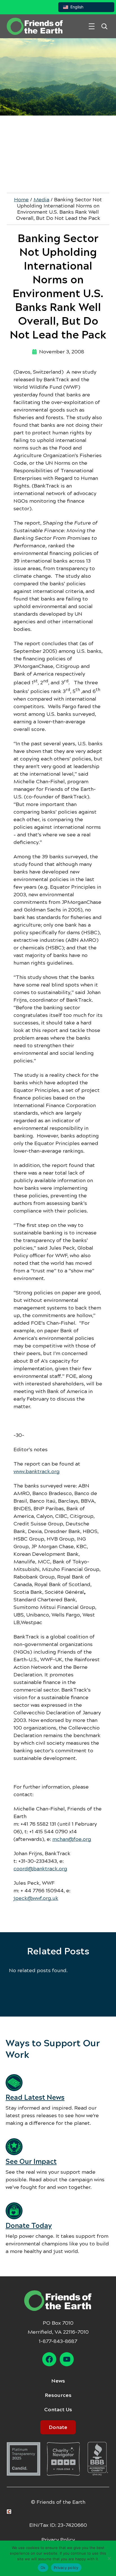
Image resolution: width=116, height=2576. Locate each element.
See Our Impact (31, 2162)
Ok (43, 2568)
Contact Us (58, 2410)
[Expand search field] (104, 26)
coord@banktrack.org (40, 1869)
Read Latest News (35, 2098)
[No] (109, 2558)
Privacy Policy (58, 2540)
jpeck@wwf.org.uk (36, 1898)
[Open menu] (92, 26)
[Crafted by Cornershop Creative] (10, 2512)
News (58, 2381)
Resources (58, 2395)
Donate (58, 2427)
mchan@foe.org (72, 1839)
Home (21, 200)
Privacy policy (66, 2568)
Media (41, 200)
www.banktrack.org (37, 1471)
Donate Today (29, 2226)
